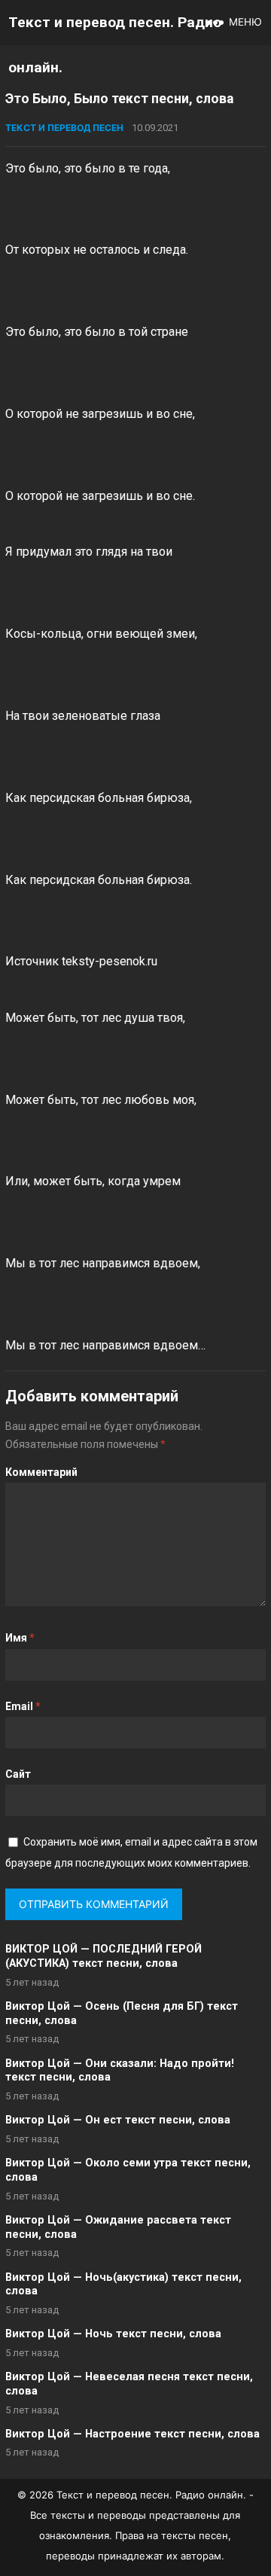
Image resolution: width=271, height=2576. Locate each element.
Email (23, 1706)
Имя (20, 1638)
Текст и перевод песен (64, 128)
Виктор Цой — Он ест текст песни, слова (118, 2120)
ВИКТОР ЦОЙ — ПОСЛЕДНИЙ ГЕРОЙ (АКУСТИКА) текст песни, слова (104, 1956)
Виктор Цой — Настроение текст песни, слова (132, 2434)
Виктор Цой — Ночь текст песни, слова (113, 2334)
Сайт (18, 1774)
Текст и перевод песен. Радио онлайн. (115, 45)
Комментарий (41, 1472)
